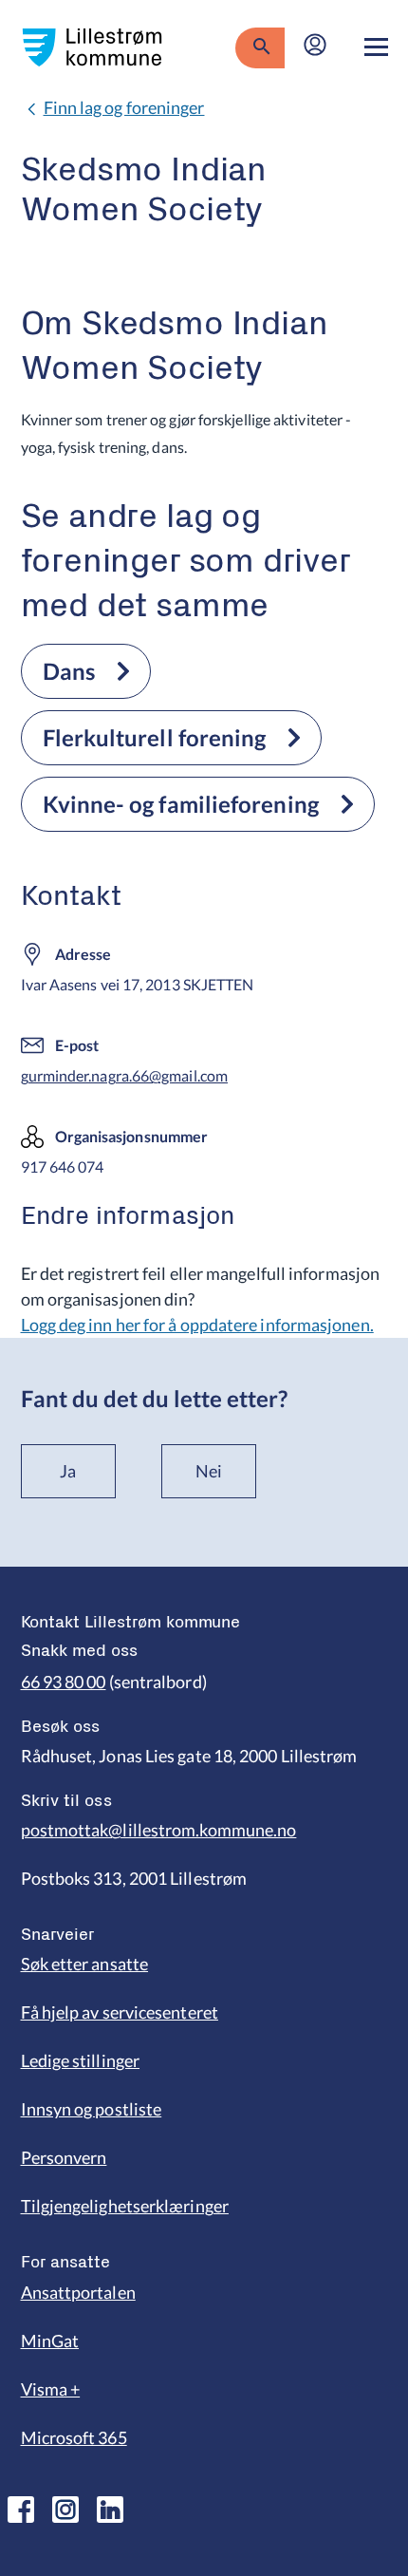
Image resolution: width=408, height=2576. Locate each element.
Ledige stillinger (81, 2060)
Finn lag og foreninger (124, 107)
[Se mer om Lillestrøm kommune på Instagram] (65, 2510)
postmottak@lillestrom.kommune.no (159, 1830)
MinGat (50, 2341)
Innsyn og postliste (92, 2109)
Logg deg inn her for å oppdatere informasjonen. (197, 1325)
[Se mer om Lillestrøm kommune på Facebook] (21, 2510)
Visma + (51, 2389)
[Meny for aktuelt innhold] (376, 47)
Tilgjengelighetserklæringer (125, 2206)
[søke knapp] (260, 47)
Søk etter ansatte (85, 1964)
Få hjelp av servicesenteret (120, 2012)
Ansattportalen (78, 2292)
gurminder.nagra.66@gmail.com (125, 1075)
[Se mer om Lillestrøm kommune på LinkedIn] (110, 2510)
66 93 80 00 (64, 1682)
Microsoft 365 (74, 2437)
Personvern (64, 2157)
